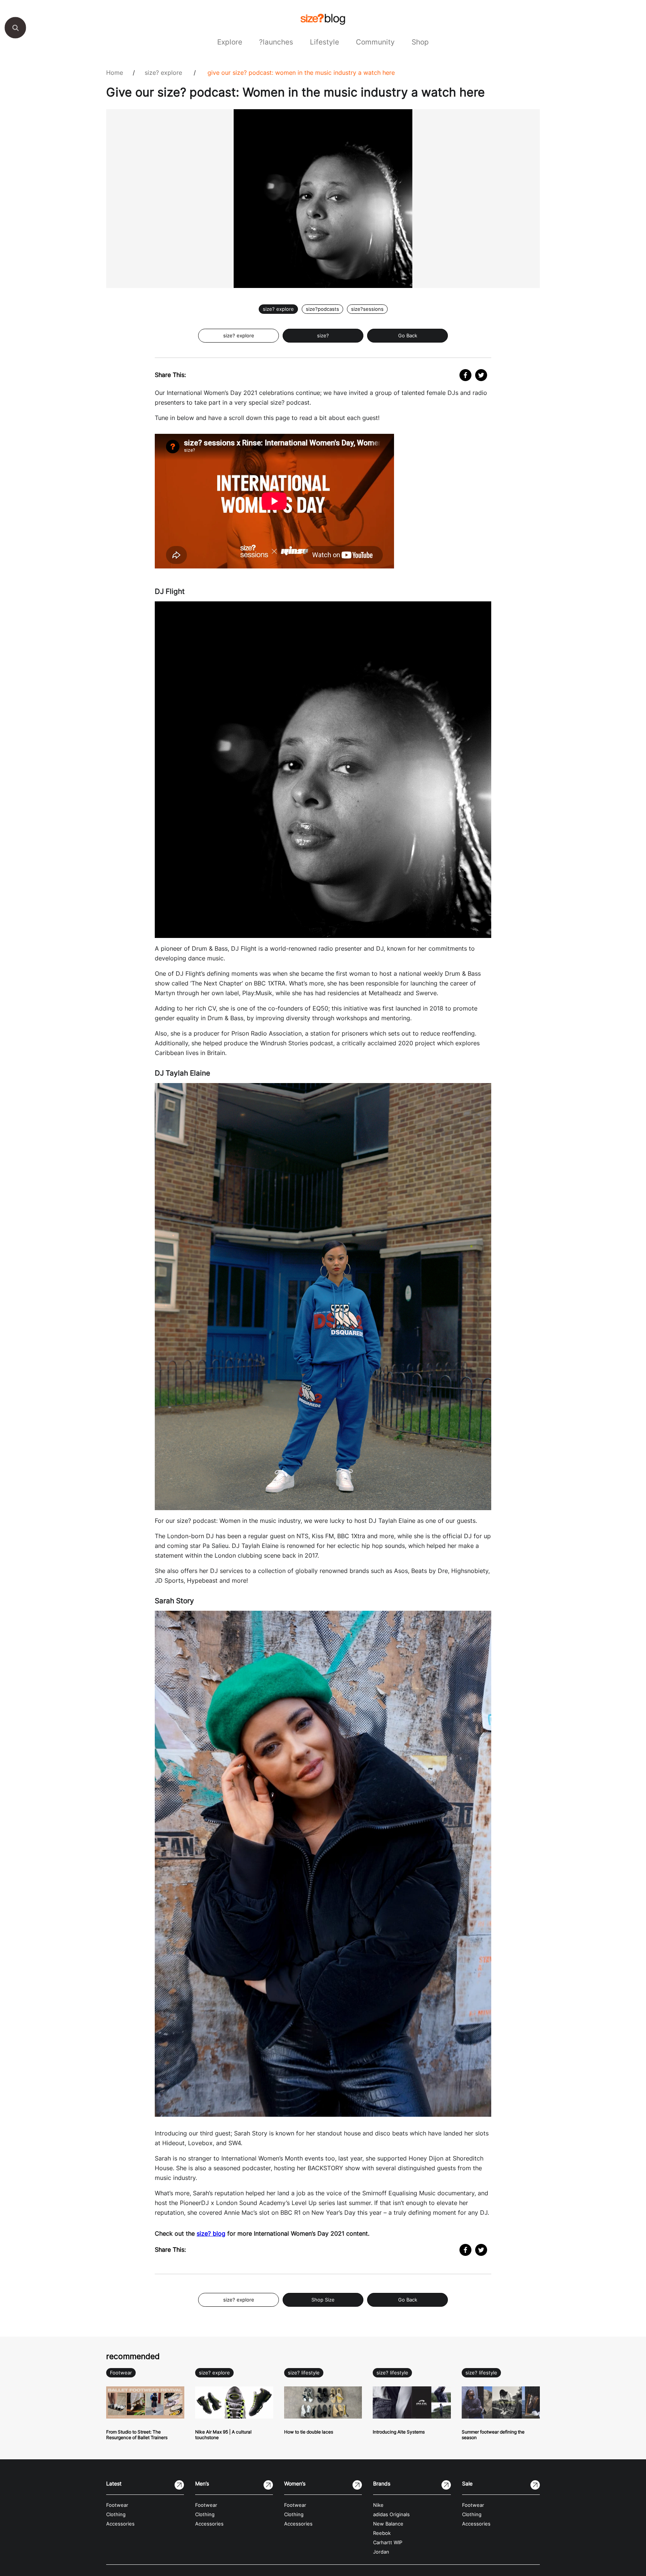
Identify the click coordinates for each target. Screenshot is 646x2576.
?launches (276, 42)
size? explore (163, 73)
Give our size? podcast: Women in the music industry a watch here (301, 73)
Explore (230, 42)
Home (115, 73)
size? (323, 336)
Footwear (121, 2373)
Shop (420, 42)
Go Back (408, 336)
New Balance (388, 2524)
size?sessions (367, 309)
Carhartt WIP (388, 2543)
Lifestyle (324, 42)
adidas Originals (391, 2514)
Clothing (116, 2514)
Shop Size (323, 2300)
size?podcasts (322, 309)
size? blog (211, 2233)
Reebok (382, 2533)
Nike (378, 2505)
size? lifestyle (304, 2373)
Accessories (120, 2524)
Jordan (381, 2552)
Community (375, 42)
